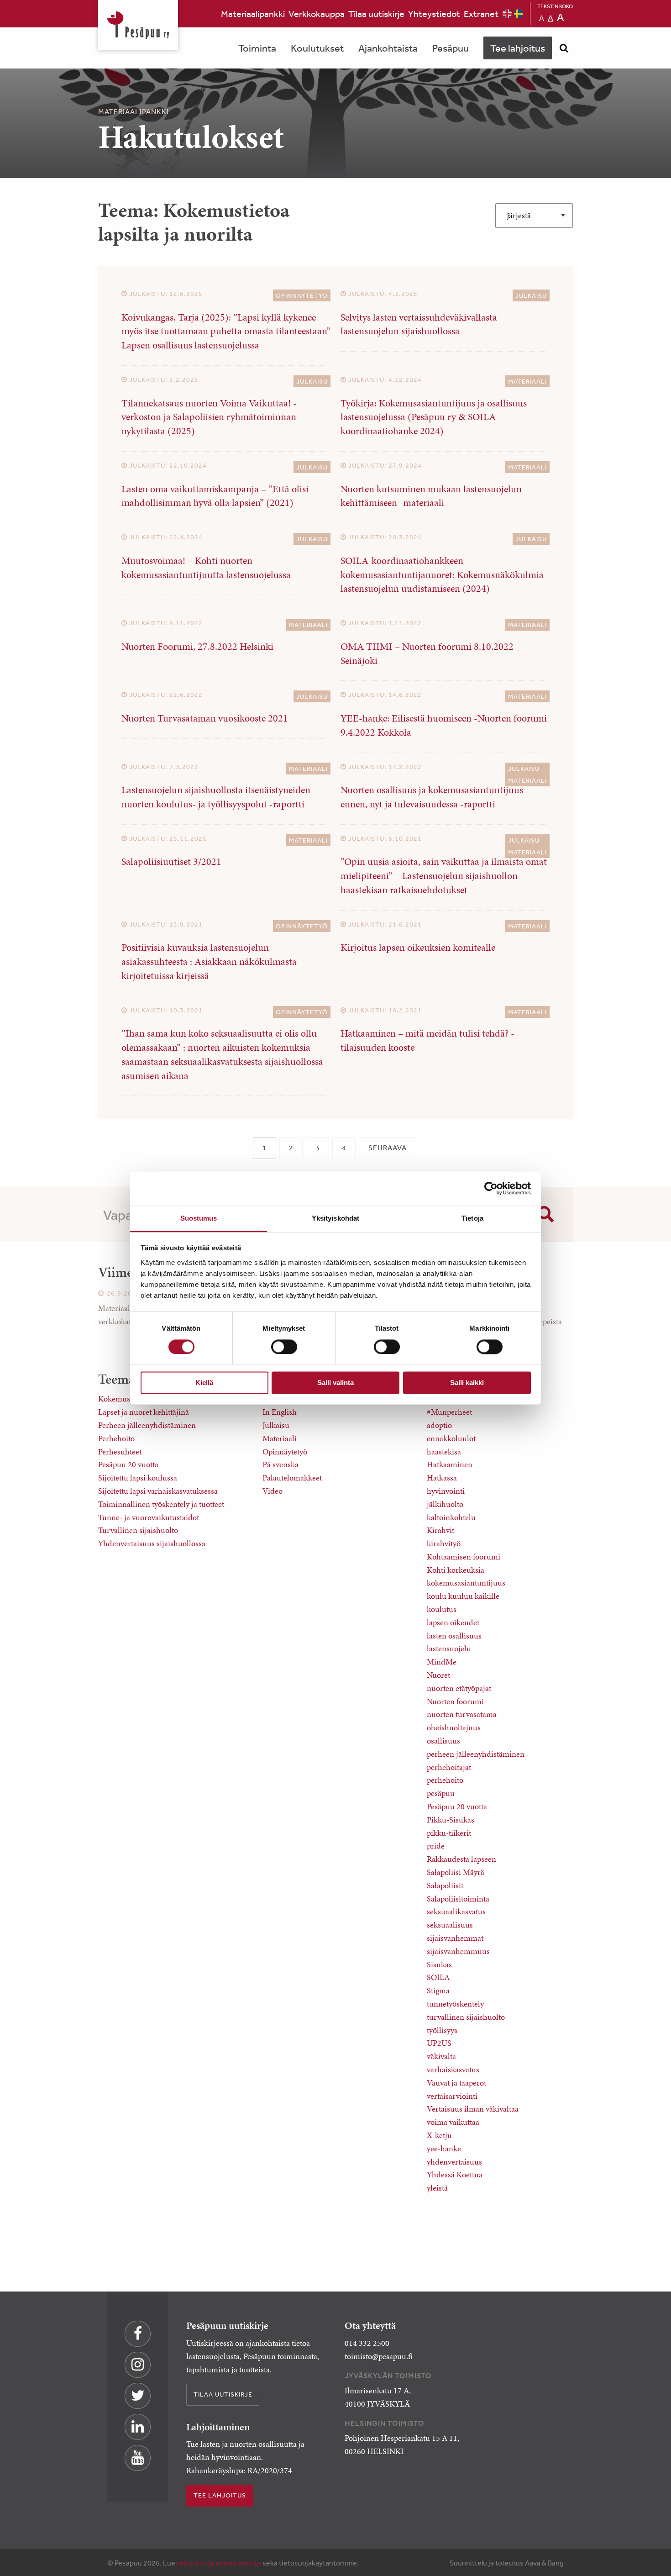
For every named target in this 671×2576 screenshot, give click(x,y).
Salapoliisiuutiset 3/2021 (171, 861)
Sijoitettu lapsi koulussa (138, 1478)
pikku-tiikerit (449, 1833)
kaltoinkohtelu (451, 1517)
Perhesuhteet (120, 1451)
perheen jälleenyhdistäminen (476, 1754)
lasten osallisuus (454, 1636)
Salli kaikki (467, 1383)
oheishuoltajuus (454, 1727)
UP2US (439, 2043)
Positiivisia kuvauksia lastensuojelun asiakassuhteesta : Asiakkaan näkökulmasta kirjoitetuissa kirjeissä (209, 961)
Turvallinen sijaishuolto (138, 1530)
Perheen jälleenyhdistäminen (147, 1425)
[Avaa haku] (564, 48)
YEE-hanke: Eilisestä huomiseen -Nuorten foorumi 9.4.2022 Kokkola (444, 725)
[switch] (284, 1347)
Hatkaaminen (450, 1464)
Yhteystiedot (434, 13)
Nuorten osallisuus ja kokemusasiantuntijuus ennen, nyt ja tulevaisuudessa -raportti (432, 797)
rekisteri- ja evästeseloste (219, 2563)
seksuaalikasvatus (456, 1911)
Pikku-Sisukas (451, 1820)
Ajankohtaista (388, 48)
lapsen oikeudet (453, 1622)
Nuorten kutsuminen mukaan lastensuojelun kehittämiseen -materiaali (431, 496)
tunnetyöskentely (455, 2004)
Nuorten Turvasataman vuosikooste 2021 (205, 718)
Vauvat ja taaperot (456, 2083)
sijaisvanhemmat (455, 1938)
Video (273, 1491)
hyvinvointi (446, 1491)
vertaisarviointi (452, 2096)
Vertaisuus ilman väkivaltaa (473, 2109)
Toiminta (257, 48)
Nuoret (438, 1675)
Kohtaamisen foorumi (464, 1557)
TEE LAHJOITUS (220, 2495)
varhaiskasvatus (453, 2069)
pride (436, 1846)
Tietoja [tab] (472, 1218)
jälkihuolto (445, 1504)
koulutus (442, 1609)
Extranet (481, 13)
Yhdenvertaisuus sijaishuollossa (152, 1543)
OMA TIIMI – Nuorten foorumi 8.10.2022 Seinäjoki (427, 653)
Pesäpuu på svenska (519, 14)
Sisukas (439, 1964)
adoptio (439, 1425)
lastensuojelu (449, 1648)
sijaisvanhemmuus (458, 1951)
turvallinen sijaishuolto (466, 2017)
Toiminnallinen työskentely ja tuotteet (161, 1504)
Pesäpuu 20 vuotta (128, 1464)
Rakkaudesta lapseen (461, 1859)
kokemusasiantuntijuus (466, 1583)
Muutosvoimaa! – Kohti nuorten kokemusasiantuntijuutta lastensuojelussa (206, 568)
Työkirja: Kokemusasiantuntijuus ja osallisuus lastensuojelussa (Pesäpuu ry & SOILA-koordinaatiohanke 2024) (434, 417)
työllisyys (442, 2030)
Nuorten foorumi (455, 1701)
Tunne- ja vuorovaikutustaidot (149, 1517)
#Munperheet (449, 1412)
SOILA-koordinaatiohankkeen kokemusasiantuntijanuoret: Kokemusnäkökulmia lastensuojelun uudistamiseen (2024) (442, 575)
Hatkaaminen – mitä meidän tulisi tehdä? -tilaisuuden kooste (427, 1040)
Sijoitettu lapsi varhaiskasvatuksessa (158, 1491)
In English (280, 1412)
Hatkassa (442, 1478)
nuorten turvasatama (462, 1714)
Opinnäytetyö (302, 295)
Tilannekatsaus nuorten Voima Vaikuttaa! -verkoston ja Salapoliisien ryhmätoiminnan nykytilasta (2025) (209, 417)
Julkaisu (531, 295)
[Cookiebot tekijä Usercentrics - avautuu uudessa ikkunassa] (491, 1188)
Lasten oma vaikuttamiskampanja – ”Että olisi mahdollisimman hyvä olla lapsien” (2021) (215, 496)
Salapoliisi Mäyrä (456, 1872)
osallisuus (443, 1741)
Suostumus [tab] (199, 1218)
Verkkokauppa (317, 13)
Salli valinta (335, 1383)
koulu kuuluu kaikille (463, 1596)
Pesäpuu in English (507, 14)
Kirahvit (440, 1530)
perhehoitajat (449, 1767)
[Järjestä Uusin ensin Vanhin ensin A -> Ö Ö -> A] (534, 216)
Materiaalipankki (253, 13)
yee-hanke (444, 2148)
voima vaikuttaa (453, 2122)
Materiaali (527, 381)
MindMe (442, 1662)
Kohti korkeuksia (456, 1570)
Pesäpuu (138, 25)
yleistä (437, 2188)
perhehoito (445, 1780)
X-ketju (439, 2135)
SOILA (438, 1977)
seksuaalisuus (450, 1925)
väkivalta (441, 2056)
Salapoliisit (445, 1885)
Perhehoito (116, 1438)
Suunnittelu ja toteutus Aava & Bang (507, 2563)
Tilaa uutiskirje (376, 13)
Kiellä (204, 1383)
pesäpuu (441, 1793)
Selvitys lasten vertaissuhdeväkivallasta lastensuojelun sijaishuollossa (419, 324)
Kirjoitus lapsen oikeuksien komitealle (418, 947)
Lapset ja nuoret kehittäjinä (144, 1412)
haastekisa (444, 1451)
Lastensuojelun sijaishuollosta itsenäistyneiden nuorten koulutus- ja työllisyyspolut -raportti (216, 797)
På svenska (280, 1464)
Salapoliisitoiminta (458, 1899)
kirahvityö (444, 1543)
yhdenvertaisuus (454, 2162)
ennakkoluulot (451, 1438)
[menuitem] (253, 14)
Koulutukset (317, 48)
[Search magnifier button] (545, 1214)
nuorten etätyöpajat (459, 1688)
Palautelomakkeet (292, 1478)
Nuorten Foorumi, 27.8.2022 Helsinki (197, 646)
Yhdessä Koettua (455, 2174)
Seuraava (388, 1148)
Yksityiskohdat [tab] (335, 1218)
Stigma (438, 1990)
